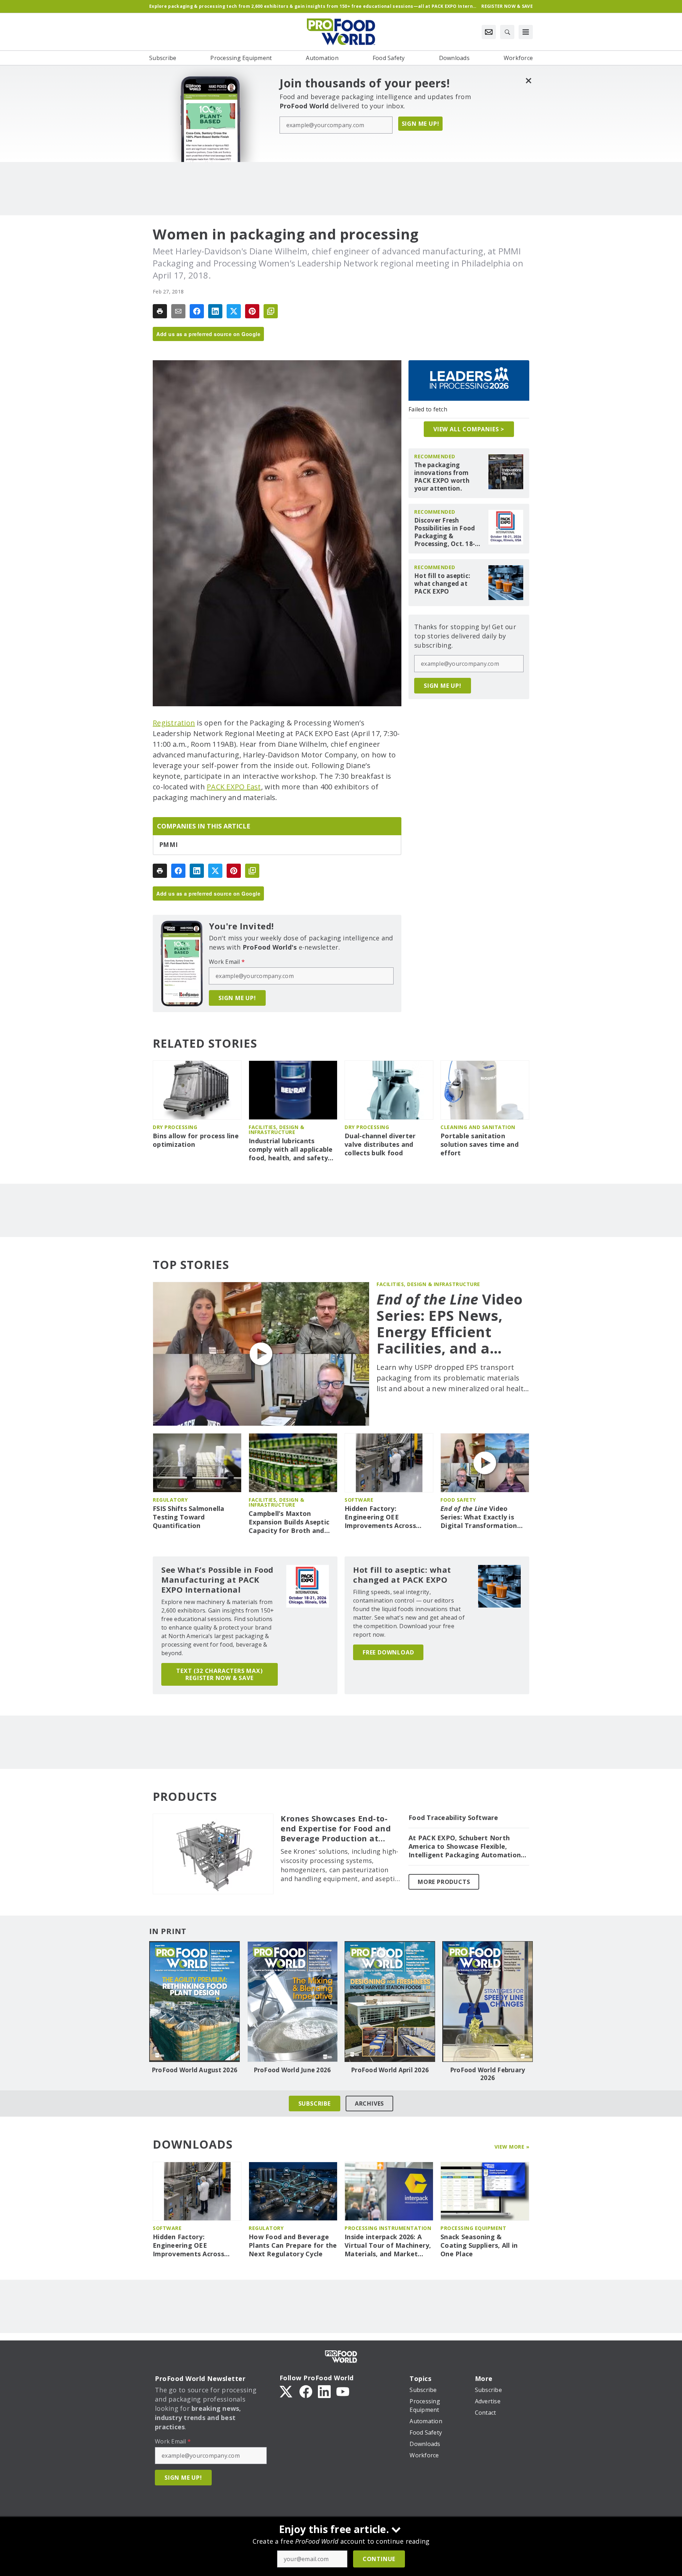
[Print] (160, 311)
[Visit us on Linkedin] (324, 2391)
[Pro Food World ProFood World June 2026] (292, 2002)
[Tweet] (234, 311)
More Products (444, 1882)
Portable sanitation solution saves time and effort (480, 1144)
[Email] (178, 311)
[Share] (197, 311)
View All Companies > (469, 429)
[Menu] (526, 32)
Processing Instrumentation (388, 2228)
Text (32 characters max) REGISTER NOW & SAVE (219, 1674)
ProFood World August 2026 (194, 2070)
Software (359, 1500)
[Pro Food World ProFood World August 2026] (194, 2002)
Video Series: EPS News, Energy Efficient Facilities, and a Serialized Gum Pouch (450, 1324)
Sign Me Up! (421, 124)
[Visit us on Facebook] (306, 2391)
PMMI (168, 845)
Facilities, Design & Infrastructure (276, 1130)
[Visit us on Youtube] (343, 2391)
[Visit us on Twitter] (287, 2391)
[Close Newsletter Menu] (528, 80)
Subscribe (315, 2104)
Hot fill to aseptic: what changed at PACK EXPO (442, 584)
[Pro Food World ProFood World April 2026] (390, 2002)
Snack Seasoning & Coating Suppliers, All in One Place (479, 2245)
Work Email (227, 962)
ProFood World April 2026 (390, 2070)
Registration (174, 723)
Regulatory (170, 1500)
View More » (512, 2147)
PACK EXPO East (234, 787)
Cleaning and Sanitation (478, 1127)
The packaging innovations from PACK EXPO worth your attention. (442, 477)
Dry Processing (175, 1127)
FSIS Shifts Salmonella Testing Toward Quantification (189, 1517)
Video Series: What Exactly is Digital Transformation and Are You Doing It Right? (479, 1517)
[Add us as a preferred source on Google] (271, 311)
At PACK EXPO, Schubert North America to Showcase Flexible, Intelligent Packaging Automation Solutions (465, 1847)
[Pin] (252, 311)
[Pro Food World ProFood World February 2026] (488, 2002)
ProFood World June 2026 (292, 2070)
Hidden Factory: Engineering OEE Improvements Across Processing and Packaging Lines (387, 1517)
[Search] (507, 32)
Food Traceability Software (453, 1818)
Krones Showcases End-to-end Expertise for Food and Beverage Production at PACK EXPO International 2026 (336, 1829)
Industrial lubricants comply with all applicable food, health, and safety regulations (291, 1150)
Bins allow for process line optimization (196, 1140)
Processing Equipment (473, 2228)
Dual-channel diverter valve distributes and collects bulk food (380, 1144)
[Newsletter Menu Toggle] (489, 32)
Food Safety (458, 1500)
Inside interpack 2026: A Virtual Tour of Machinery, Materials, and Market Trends (388, 2246)
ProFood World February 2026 (488, 2074)
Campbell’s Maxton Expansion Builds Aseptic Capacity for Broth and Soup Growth (289, 1522)
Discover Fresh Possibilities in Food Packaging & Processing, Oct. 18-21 (445, 532)
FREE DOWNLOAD (388, 1652)
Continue (379, 2559)
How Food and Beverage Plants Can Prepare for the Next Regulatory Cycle (293, 2245)
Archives (369, 2104)
